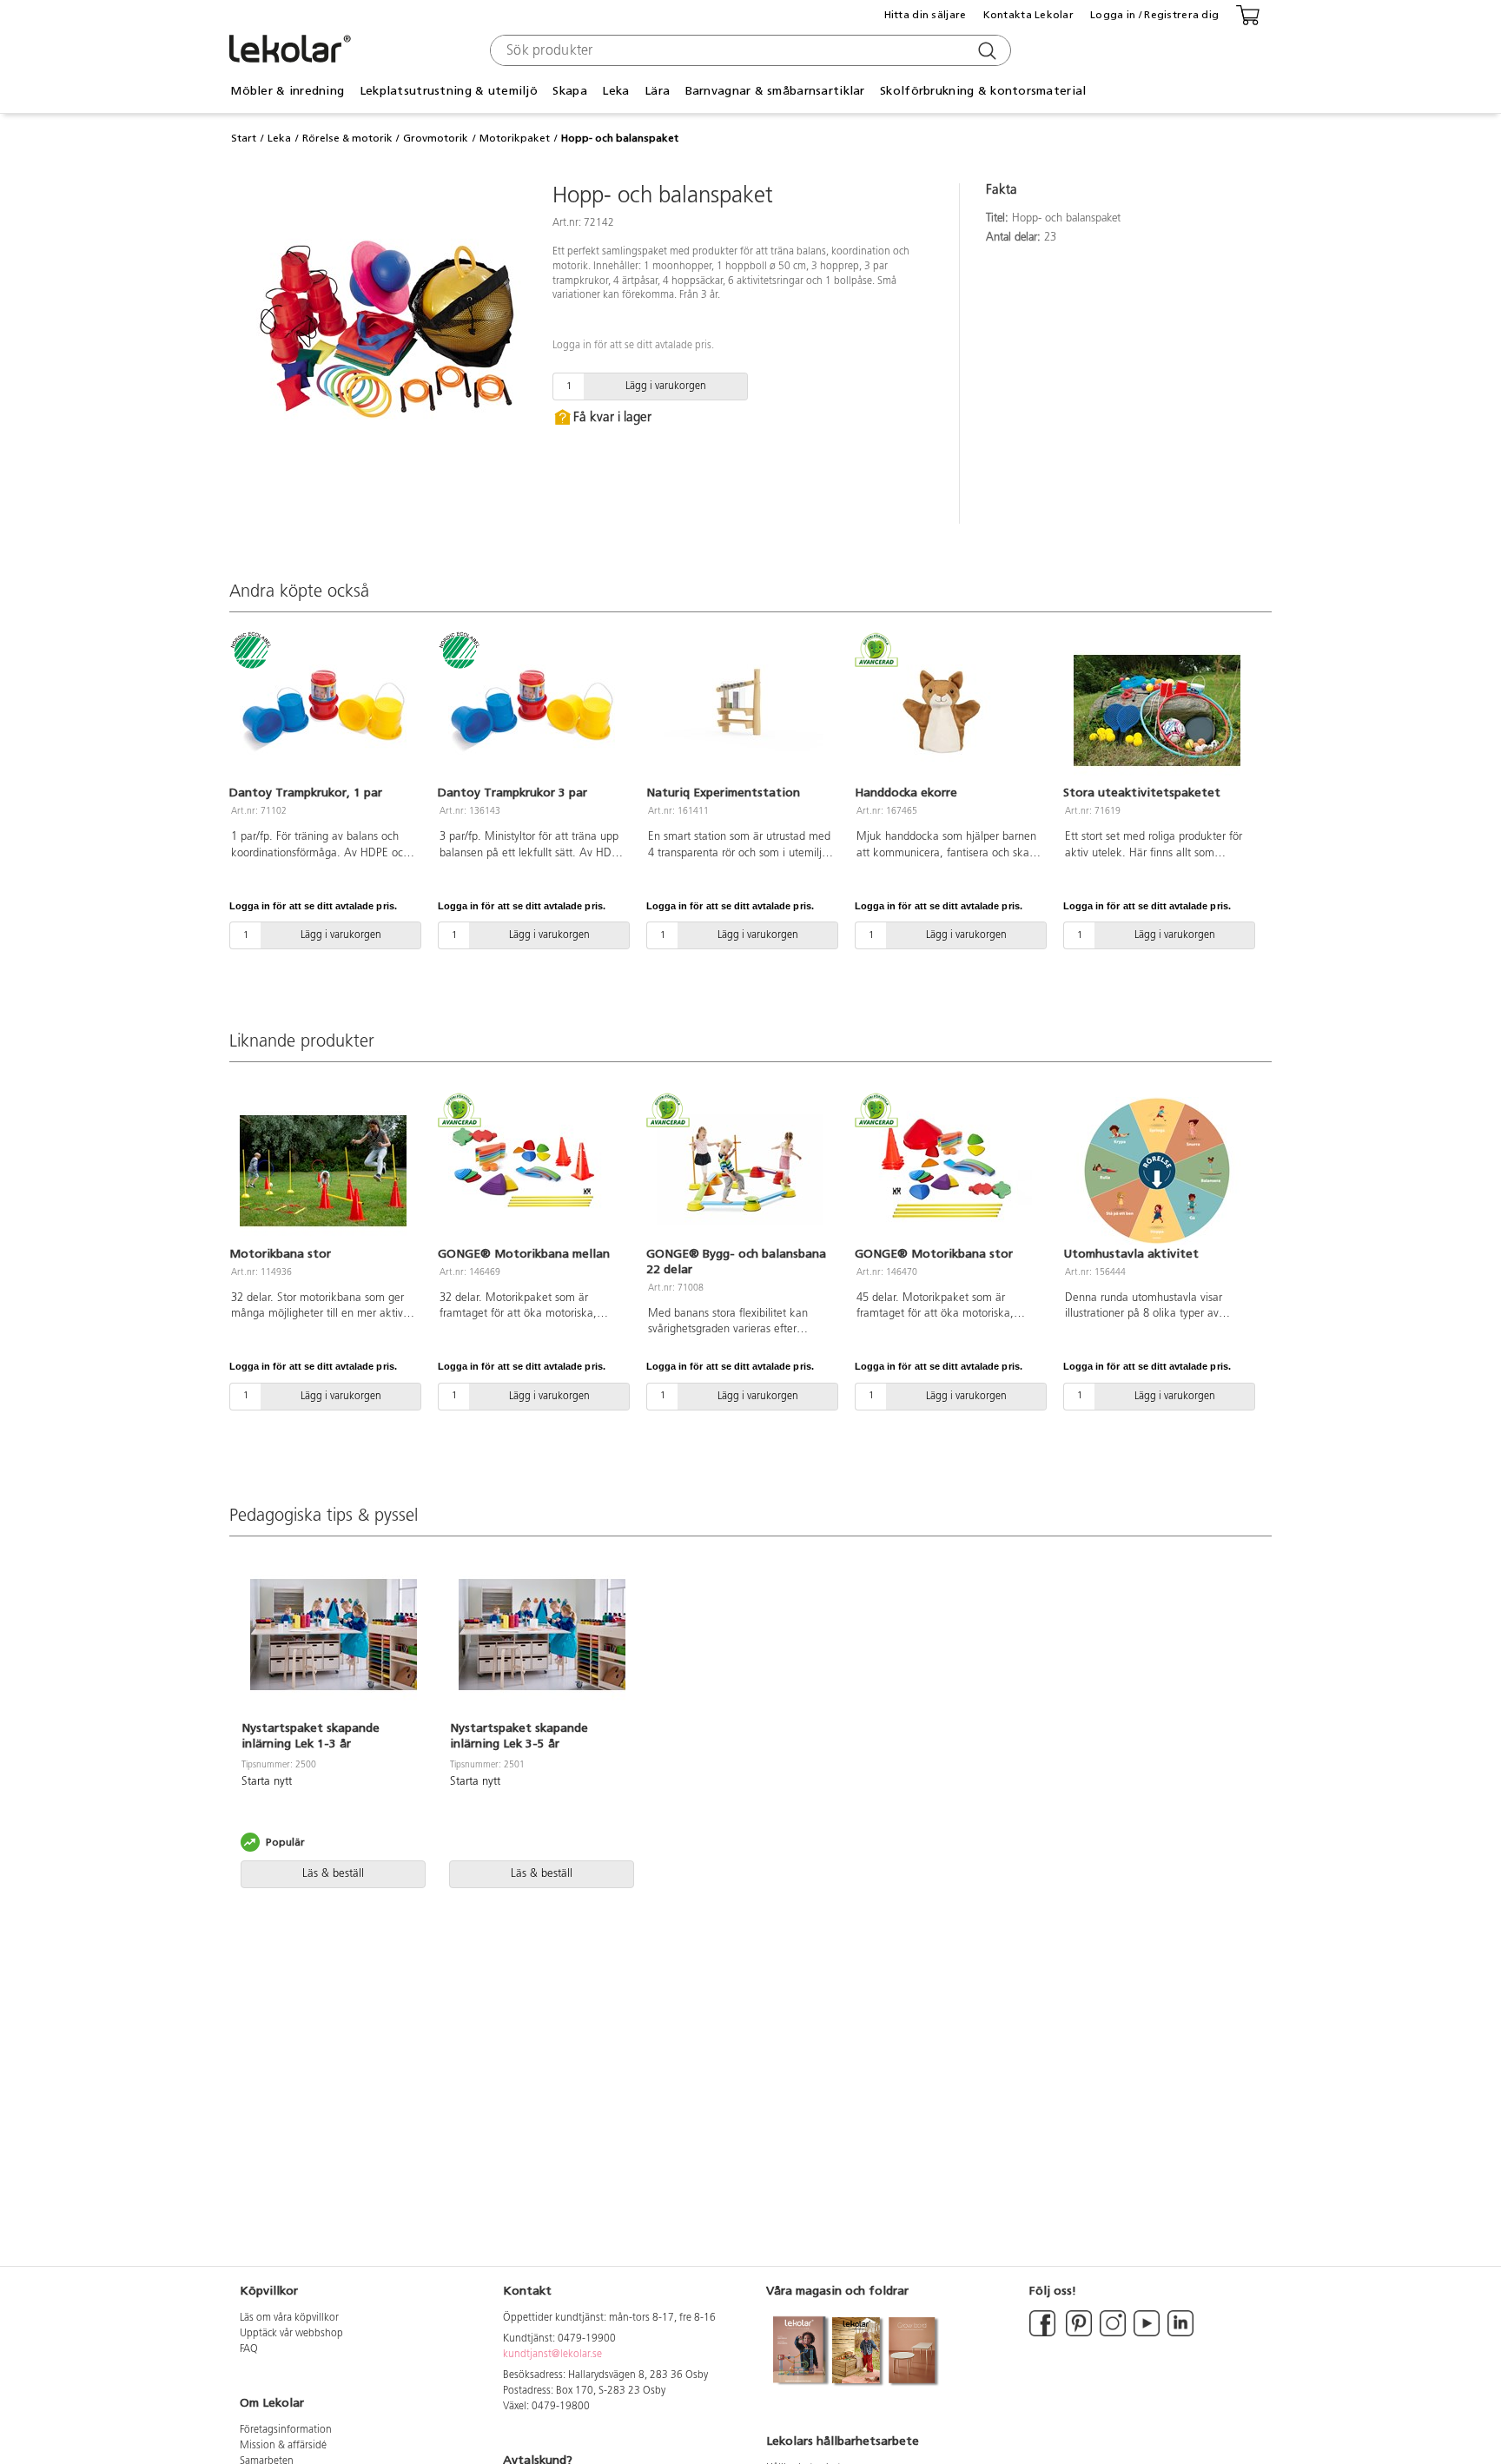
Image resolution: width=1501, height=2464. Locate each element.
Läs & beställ (333, 1874)
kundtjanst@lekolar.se (552, 2355)
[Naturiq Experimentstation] (740, 710)
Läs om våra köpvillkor (289, 2318)
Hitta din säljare (926, 15)
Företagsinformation (286, 2430)
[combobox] (748, 50)
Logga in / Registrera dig (1154, 15)
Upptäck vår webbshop (291, 2334)
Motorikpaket (515, 138)
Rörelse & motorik (347, 138)
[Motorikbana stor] (323, 1171)
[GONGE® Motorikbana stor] (949, 1171)
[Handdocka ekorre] (949, 710)
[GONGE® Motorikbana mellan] (532, 1171)
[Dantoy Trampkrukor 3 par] (532, 710)
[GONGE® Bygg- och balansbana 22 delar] (740, 1171)
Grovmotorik (436, 138)
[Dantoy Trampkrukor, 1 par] (323, 710)
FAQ (249, 2349)
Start (244, 138)
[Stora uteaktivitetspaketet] (1157, 710)
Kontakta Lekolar (1028, 15)
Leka (279, 138)
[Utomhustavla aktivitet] (1157, 1171)
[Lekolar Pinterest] (1078, 2334)
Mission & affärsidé (283, 2446)
